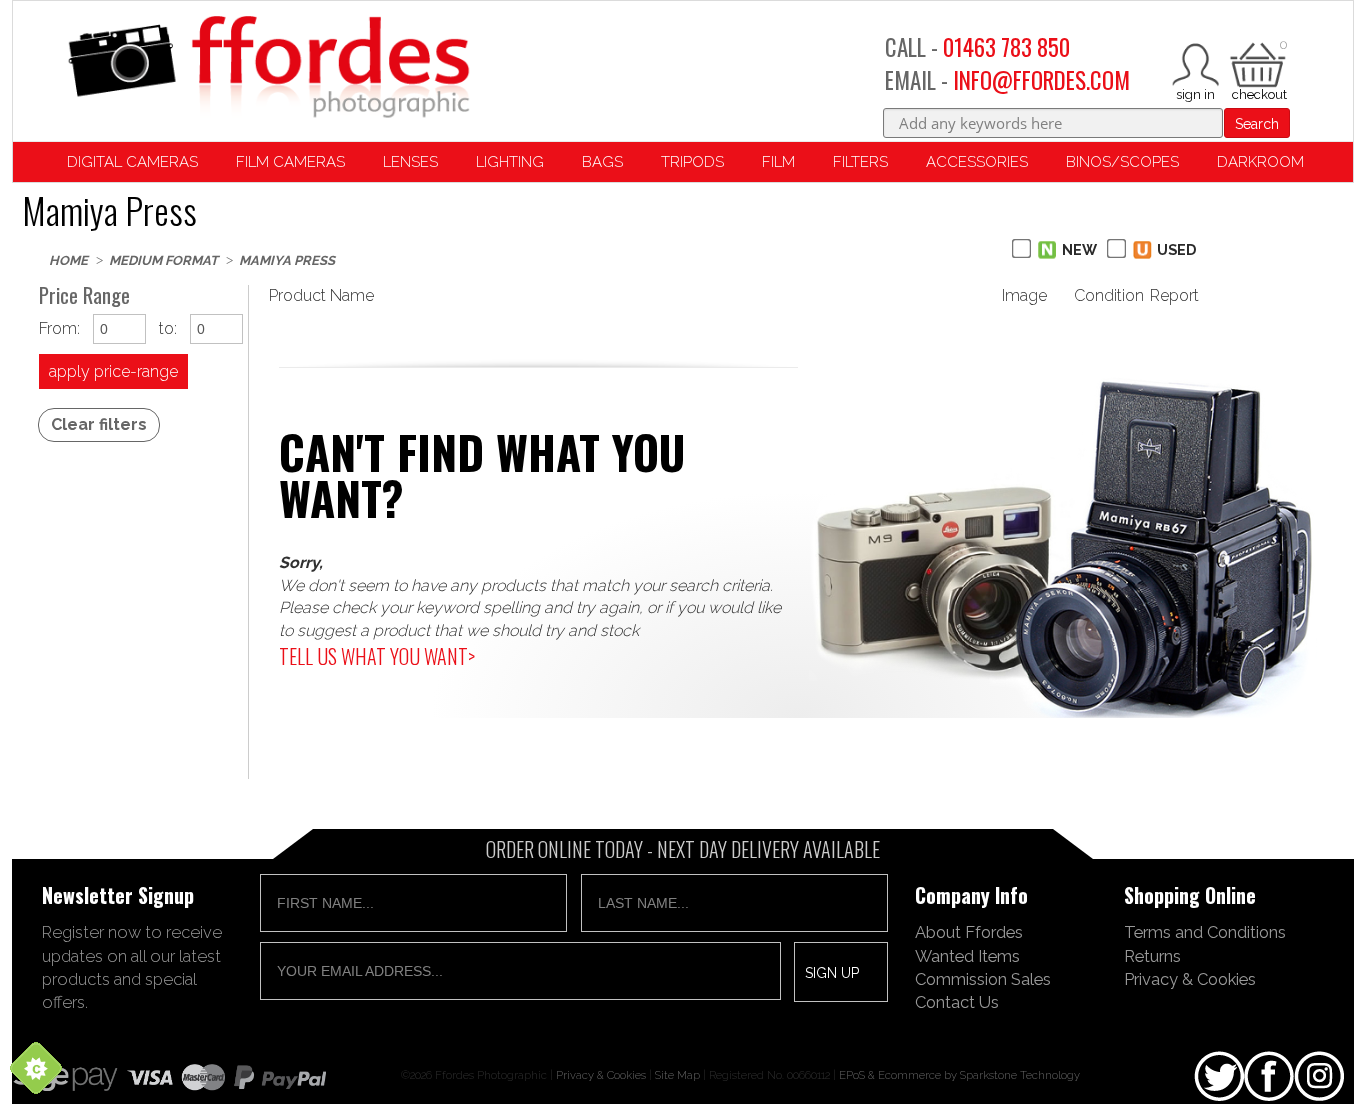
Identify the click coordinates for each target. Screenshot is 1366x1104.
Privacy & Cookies (1190, 979)
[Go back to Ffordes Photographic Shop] (268, 68)
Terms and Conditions (1205, 932)
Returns (1152, 956)
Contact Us (957, 1002)
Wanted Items (967, 956)
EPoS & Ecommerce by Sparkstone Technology (959, 1075)
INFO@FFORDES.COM (1041, 80)
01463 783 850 (1006, 47)
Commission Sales (983, 979)
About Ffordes (969, 932)
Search (1257, 124)
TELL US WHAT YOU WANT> (377, 656)
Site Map (677, 1075)
